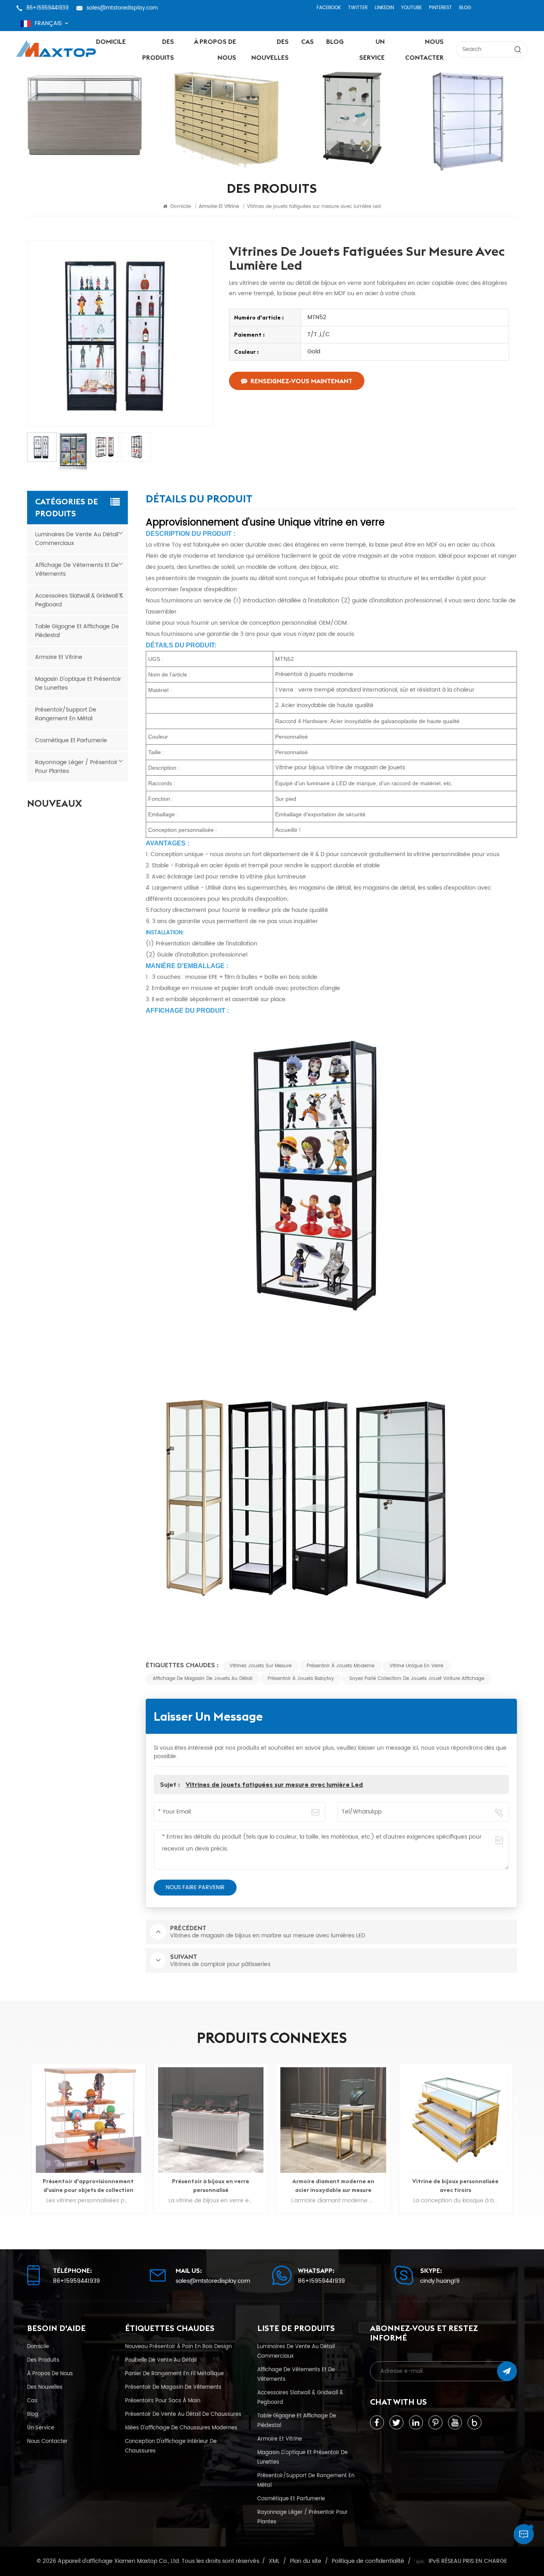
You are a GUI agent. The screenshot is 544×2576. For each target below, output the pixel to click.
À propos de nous (215, 49)
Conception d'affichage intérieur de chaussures (171, 2446)
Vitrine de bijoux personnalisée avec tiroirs (455, 2186)
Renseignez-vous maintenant (301, 381)
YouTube (411, 8)
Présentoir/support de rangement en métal (66, 714)
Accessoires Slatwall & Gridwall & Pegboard (79, 600)
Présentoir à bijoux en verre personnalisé (211, 2186)
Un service (372, 49)
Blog (465, 8)
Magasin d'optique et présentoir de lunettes (78, 683)
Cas (307, 41)
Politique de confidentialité (368, 2561)
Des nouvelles (270, 49)
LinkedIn (384, 8)
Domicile (111, 41)
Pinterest (440, 8)
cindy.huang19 (440, 2281)
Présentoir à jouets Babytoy (301, 1679)
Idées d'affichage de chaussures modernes (181, 2428)
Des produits (158, 49)
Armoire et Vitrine (59, 657)
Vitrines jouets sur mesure (260, 1666)
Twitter (358, 8)
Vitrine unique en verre (416, 1666)
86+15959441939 (47, 8)
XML (274, 2561)
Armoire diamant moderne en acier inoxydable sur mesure (333, 2186)
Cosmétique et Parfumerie (71, 740)
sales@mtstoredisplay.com (122, 8)
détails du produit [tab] (199, 500)
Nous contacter (424, 49)
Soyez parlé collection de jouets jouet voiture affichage (417, 1679)
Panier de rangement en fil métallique (174, 2374)
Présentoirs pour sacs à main (163, 2401)
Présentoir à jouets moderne (340, 1666)
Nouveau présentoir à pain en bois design (178, 2347)
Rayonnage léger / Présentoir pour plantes (76, 767)
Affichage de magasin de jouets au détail (203, 1679)
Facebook (329, 8)
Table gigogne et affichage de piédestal (77, 631)
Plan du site (306, 2561)
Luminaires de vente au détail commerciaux (77, 539)
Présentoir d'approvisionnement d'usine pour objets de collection (88, 2186)
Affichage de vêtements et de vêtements (77, 570)
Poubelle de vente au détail (161, 2360)
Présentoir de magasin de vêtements (173, 2387)
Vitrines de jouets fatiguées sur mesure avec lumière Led (274, 1784)
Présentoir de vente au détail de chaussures (183, 2414)
